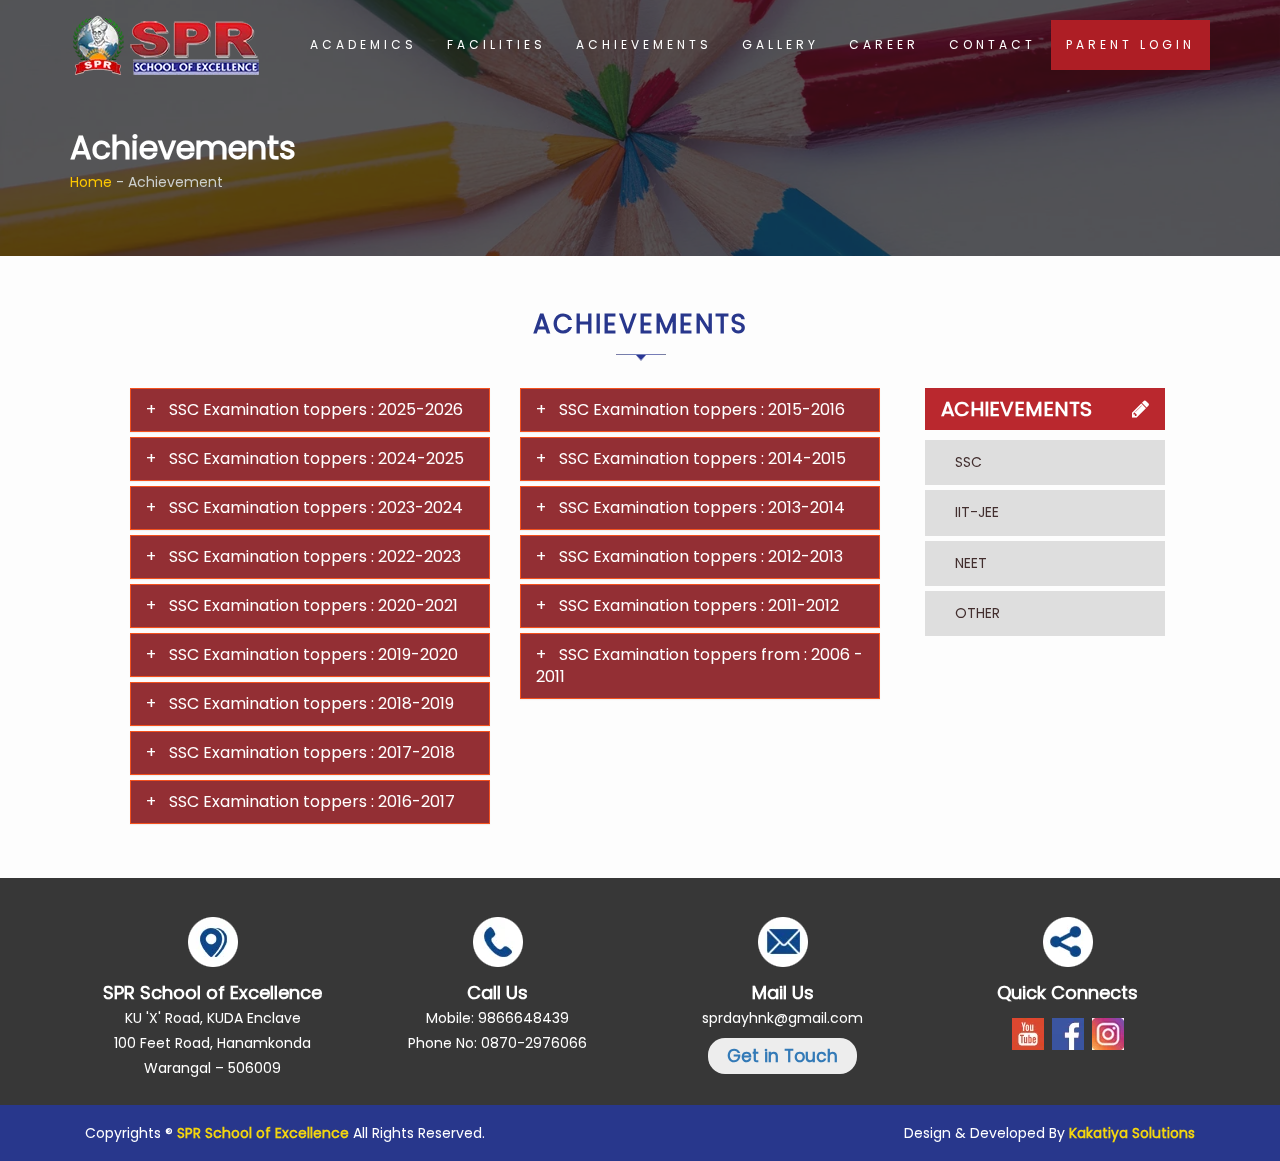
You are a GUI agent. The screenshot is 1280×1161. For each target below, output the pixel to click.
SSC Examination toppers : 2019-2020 (313, 654)
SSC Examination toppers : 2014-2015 (702, 458)
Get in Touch (782, 1056)
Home (91, 182)
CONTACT (992, 44)
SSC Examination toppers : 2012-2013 (701, 556)
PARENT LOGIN (1130, 44)
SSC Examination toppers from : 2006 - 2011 (699, 665)
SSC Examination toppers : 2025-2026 (316, 409)
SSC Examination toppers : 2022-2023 (315, 556)
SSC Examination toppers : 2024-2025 (316, 458)
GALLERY (780, 44)
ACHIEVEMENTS (644, 44)
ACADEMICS (363, 44)
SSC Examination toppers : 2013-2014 (702, 507)
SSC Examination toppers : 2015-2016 (702, 409)
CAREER (884, 44)
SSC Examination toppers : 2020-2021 (313, 605)
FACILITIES (496, 44)
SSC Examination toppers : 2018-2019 (311, 703)
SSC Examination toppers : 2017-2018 (312, 752)
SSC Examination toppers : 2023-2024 (316, 507)
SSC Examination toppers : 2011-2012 (699, 605)
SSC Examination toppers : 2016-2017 (312, 801)
